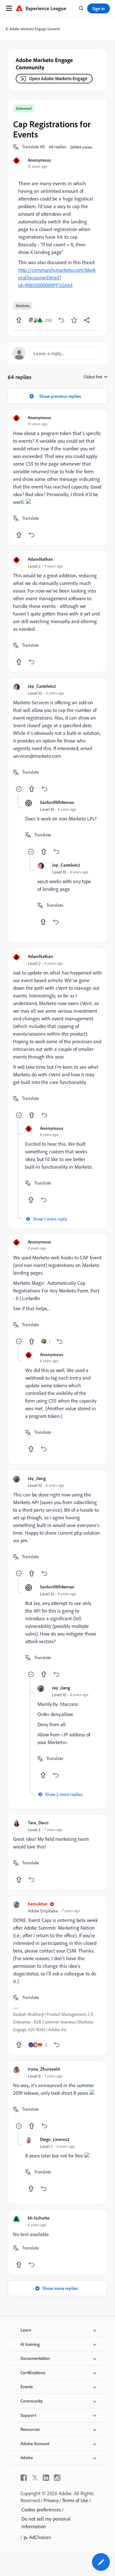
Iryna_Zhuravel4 (44, 2069)
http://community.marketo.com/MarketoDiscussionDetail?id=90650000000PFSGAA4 (57, 278)
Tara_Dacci (38, 1823)
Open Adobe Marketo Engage (58, 78)
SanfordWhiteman (57, 802)
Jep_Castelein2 (42, 686)
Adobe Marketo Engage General (35, 29)
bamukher (38, 1904)
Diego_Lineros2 (55, 2139)
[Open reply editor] (57, 353)
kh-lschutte (39, 2218)
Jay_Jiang (37, 1478)
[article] (57, 477)
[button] (34, 147)
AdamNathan (40, 559)
